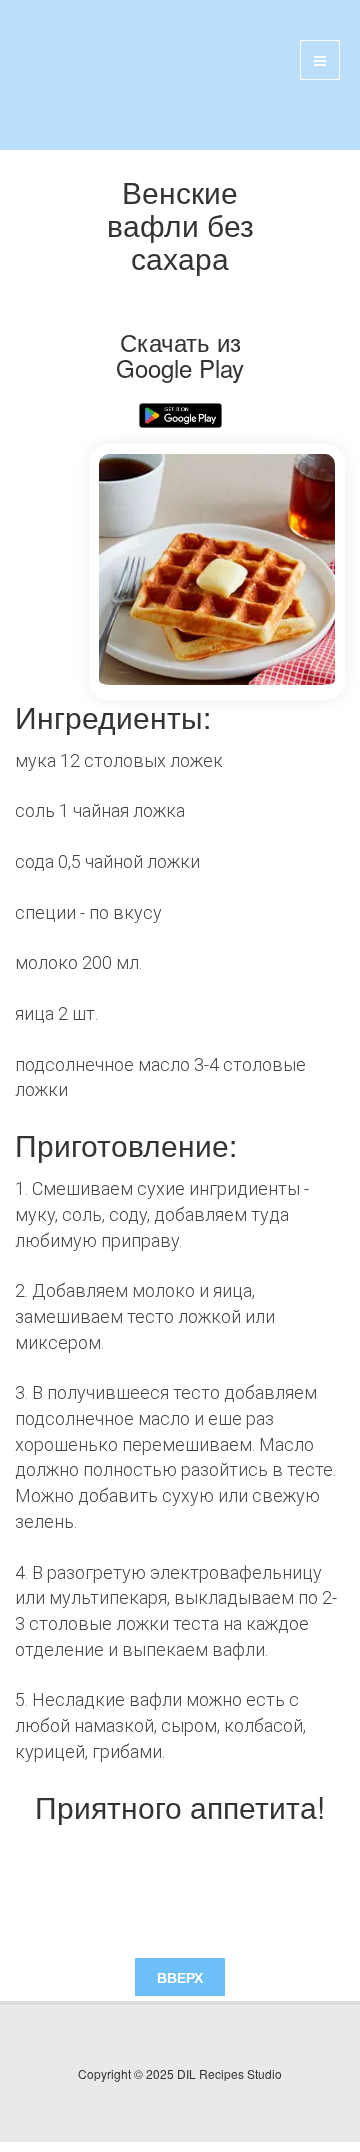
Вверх (180, 1977)
